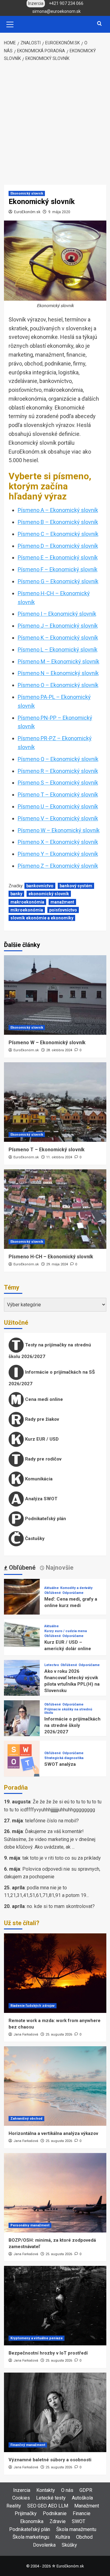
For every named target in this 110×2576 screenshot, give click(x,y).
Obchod (84, 2537)
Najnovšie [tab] (59, 1568)
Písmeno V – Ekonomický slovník (58, 818)
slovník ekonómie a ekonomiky (42, 918)
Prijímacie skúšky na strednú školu (68, 1711)
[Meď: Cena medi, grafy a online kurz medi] (22, 1596)
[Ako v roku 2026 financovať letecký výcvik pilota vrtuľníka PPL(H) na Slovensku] (22, 1678)
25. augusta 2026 (59, 2034)
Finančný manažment (28, 2445)
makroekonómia (27, 902)
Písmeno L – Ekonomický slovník (58, 650)
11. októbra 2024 (59, 1157)
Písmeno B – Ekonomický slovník (58, 522)
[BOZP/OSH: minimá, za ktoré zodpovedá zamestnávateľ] (55, 2193)
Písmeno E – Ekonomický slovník (58, 557)
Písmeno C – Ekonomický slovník (58, 534)
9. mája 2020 (59, 212)
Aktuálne (51, 1588)
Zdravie (58, 2521)
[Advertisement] (55, 124)
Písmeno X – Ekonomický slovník (58, 842)
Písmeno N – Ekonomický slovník (58, 673)
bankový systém (76, 886)
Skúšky (69, 2545)
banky (16, 894)
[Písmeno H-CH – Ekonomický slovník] (55, 1209)
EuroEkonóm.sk (27, 212)
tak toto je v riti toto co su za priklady (62, 1858)
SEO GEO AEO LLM (48, 2506)
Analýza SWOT (41, 1499)
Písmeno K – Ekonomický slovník (58, 638)
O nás (67, 2490)
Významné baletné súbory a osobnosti (50, 2460)
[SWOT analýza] (22, 1758)
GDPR (86, 2490)
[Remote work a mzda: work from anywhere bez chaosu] (55, 1973)
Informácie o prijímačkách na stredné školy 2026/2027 (72, 1725)
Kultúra (63, 2537)
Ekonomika (32, 2521)
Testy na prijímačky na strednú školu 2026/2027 (50, 1351)
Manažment (87, 2506)
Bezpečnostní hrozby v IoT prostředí (48, 2353)
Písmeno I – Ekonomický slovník (57, 614)
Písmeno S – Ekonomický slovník (58, 783)
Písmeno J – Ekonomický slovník (58, 626)
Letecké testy (51, 2498)
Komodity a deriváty (76, 1588)
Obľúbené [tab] (21, 1568)
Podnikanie (55, 2513)
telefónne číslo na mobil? (52, 1821)
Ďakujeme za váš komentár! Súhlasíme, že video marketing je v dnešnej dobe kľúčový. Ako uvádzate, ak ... (50, 1839)
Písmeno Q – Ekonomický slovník (58, 759)
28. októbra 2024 (59, 1050)
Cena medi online (43, 1399)
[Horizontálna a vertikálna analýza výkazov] (55, 2086)
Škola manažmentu (76, 2529)
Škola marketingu (31, 2537)
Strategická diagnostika (64, 1758)
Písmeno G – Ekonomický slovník (58, 581)
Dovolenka (44, 2545)
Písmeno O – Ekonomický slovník (58, 685)
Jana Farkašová (26, 2034)
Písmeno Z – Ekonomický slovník (58, 866)
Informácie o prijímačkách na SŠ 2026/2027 (52, 1378)
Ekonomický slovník (27, 193)
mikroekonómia (27, 910)
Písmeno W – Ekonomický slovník (59, 830)
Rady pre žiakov (41, 1419)
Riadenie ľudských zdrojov (33, 2006)
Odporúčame (73, 1593)
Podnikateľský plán (45, 1519)
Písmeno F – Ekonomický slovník (58, 569)
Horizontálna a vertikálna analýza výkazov (53, 2133)
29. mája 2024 (57, 1264)
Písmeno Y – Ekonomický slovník (58, 854)
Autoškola (82, 2498)
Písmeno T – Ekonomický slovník (58, 794)
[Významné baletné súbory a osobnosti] (55, 2412)
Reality (14, 2506)
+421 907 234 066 (66, 3)
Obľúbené (53, 1593)
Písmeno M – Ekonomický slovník (59, 661)
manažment (62, 902)
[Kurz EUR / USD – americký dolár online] (22, 1637)
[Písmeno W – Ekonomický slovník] (55, 995)
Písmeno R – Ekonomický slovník (58, 771)
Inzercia (22, 2490)
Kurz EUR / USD (41, 1439)
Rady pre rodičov (43, 1459)
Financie (82, 2513)
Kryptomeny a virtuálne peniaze (37, 2338)
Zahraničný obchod (26, 2119)
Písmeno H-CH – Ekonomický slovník (51, 1257)
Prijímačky (26, 2513)
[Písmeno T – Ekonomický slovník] (55, 1102)
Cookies (21, 2498)
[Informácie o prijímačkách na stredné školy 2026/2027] (22, 1718)
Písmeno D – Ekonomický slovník (58, 546)
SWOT (79, 2521)
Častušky (34, 1539)
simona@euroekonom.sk (57, 11)
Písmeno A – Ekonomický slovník (58, 510)
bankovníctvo (40, 886)
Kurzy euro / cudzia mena (66, 1631)
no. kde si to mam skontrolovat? (61, 1906)
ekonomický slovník (49, 894)
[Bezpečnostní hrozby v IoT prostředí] (55, 2306)
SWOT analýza (60, 1764)
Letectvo (52, 1665)
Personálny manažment (30, 2225)
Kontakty (46, 2490)
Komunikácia (38, 1479)
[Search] (99, 24)
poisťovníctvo (63, 910)
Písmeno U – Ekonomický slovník (58, 806)
